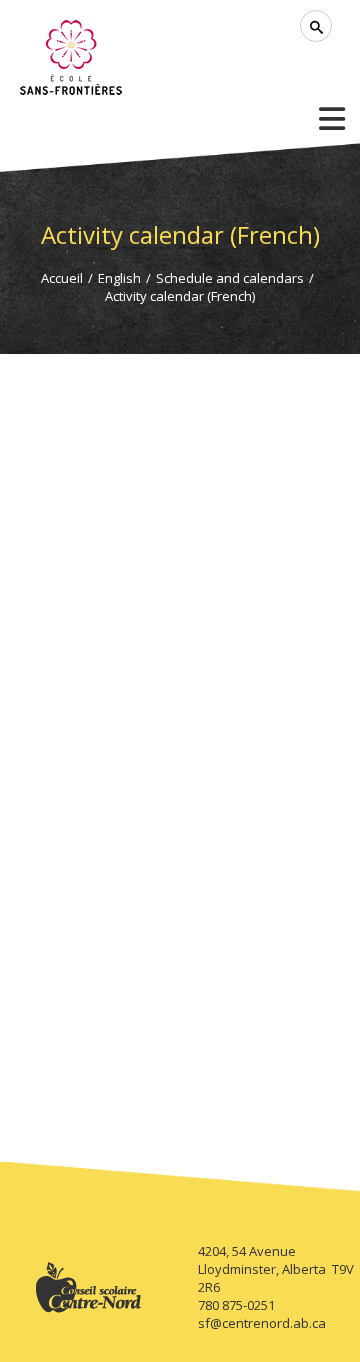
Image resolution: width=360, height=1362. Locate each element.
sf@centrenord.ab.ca (262, 1323)
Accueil (62, 278)
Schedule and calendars (230, 278)
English (119, 278)
